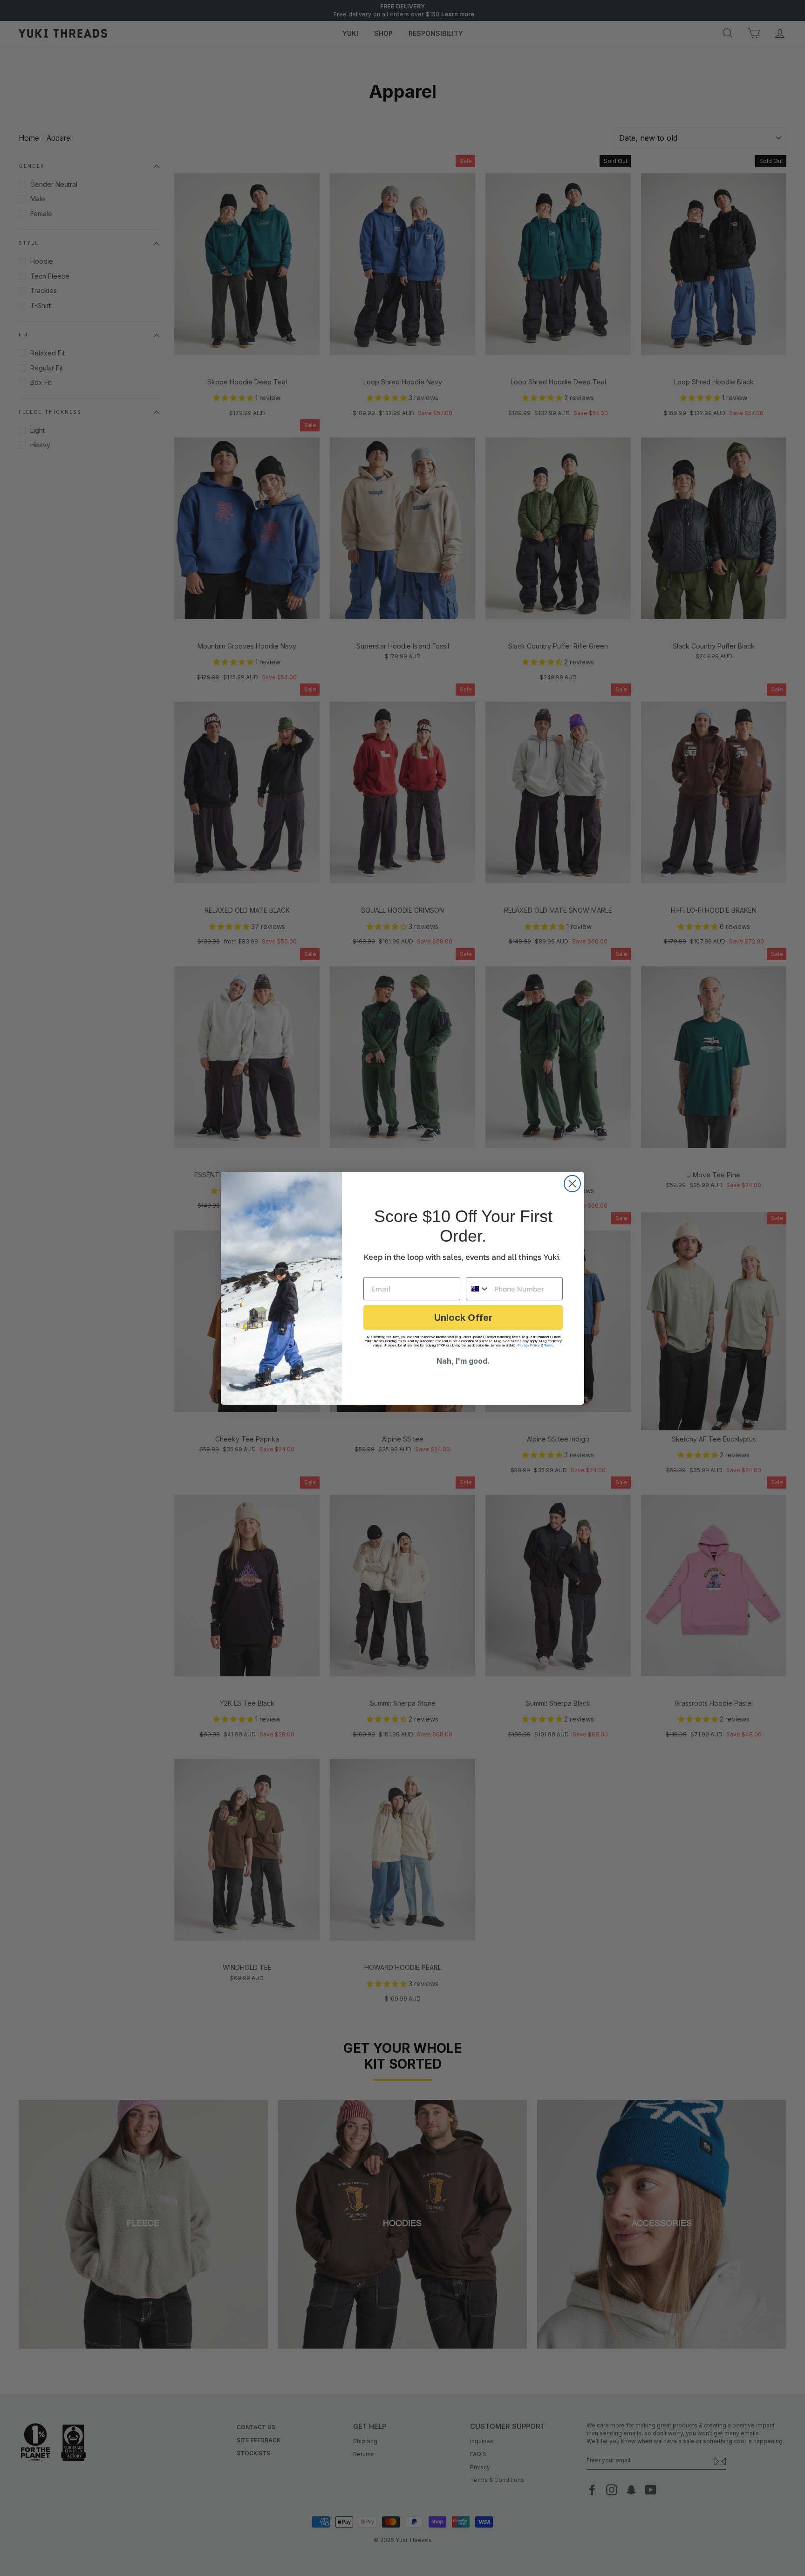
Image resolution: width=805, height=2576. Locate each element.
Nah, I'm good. (463, 1361)
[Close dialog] (572, 1184)
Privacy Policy (529, 1345)
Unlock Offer (463, 1318)
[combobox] (478, 1289)
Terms (549, 1345)
